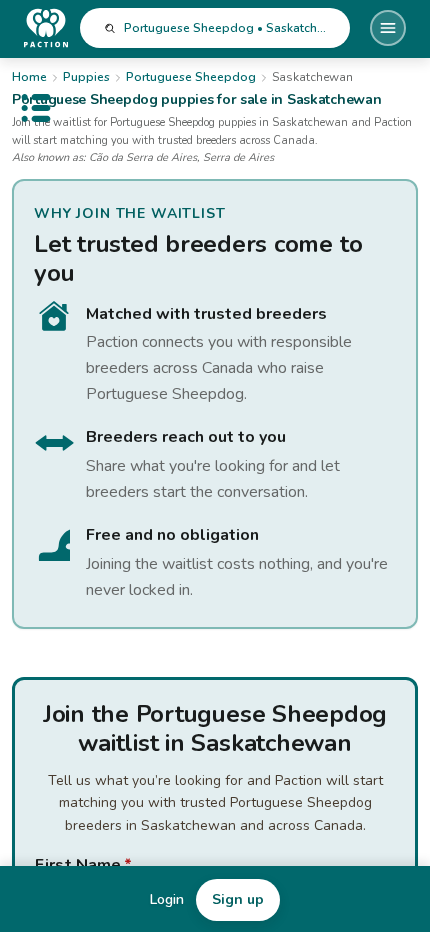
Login (167, 899)
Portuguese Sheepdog (191, 77)
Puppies (86, 77)
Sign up (238, 899)
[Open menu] (388, 28)
